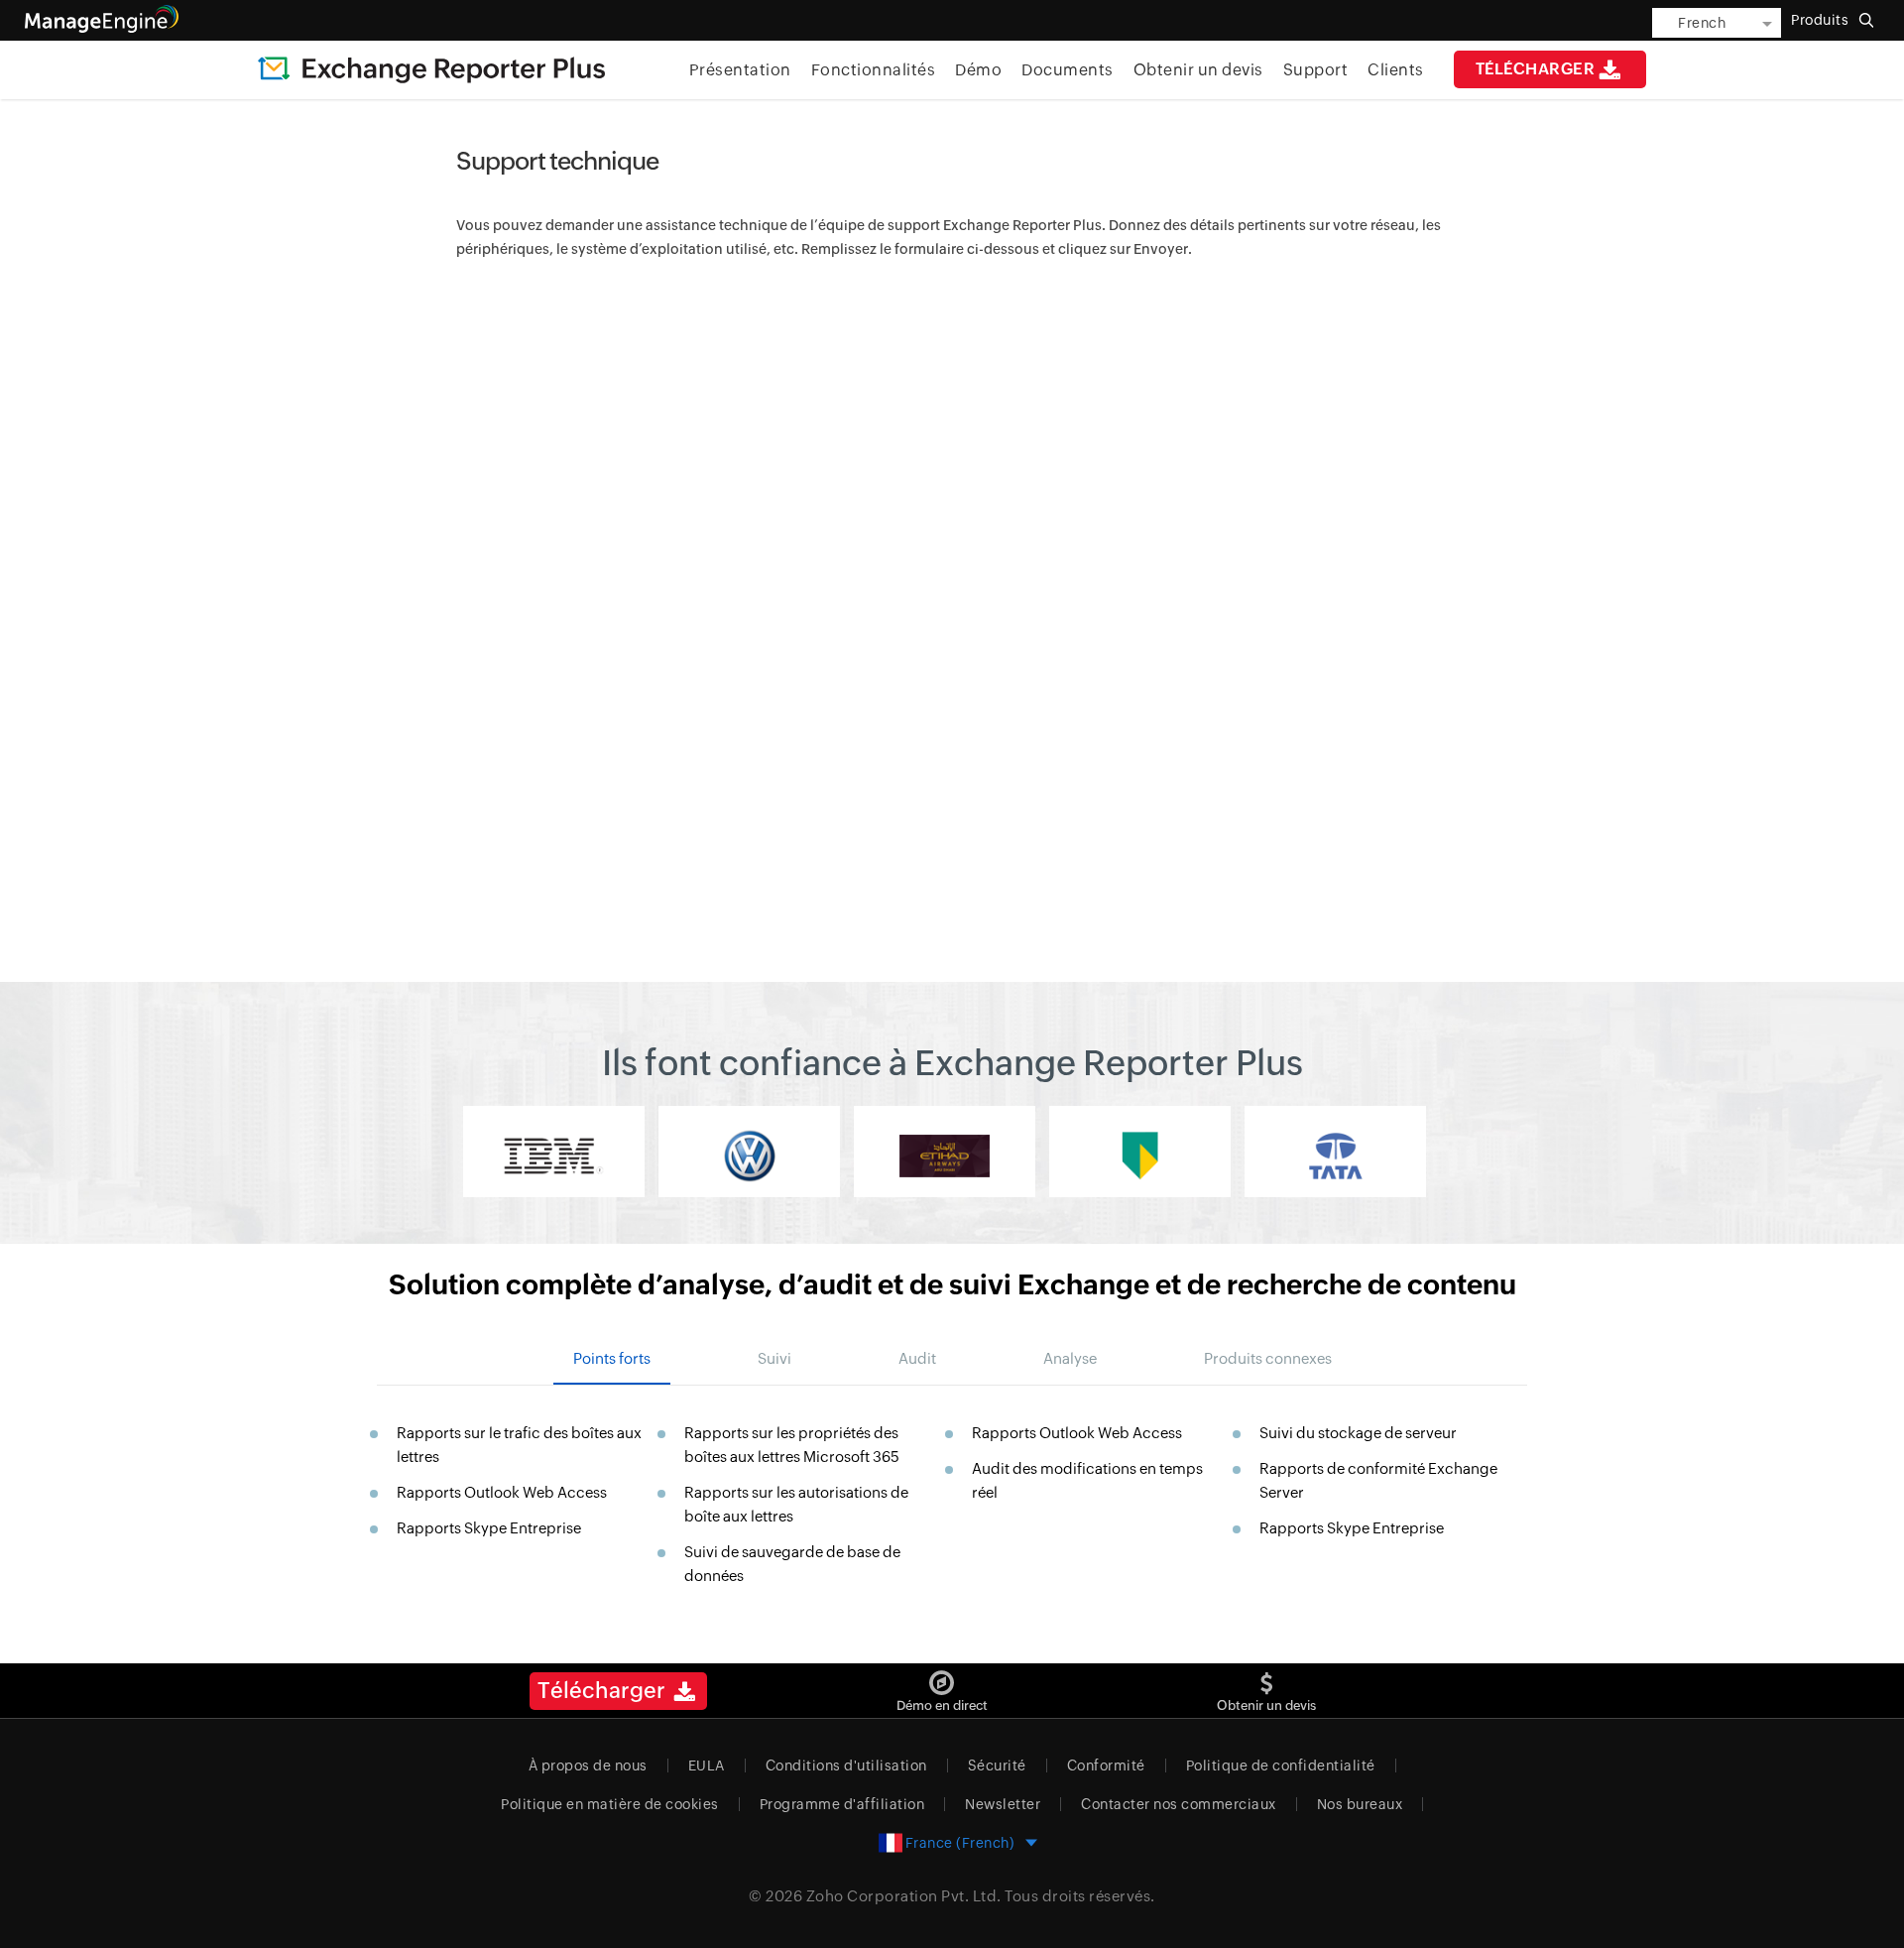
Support (1316, 70)
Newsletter (1003, 1804)
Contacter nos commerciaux (1179, 1804)
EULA (707, 1765)
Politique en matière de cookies (610, 1804)
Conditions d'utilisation (846, 1765)
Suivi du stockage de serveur (1358, 1433)
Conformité (1106, 1765)
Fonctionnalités (874, 70)
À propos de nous (588, 1765)
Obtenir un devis (1198, 70)
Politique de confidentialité (1281, 1765)
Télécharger (1536, 69)
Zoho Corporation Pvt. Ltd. (904, 1896)
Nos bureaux (1360, 1804)
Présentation (740, 70)
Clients (1396, 70)
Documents (1068, 70)
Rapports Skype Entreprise (489, 1528)
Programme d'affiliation (842, 1804)
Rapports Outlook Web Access (502, 1492)
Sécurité (997, 1765)
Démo (978, 70)
